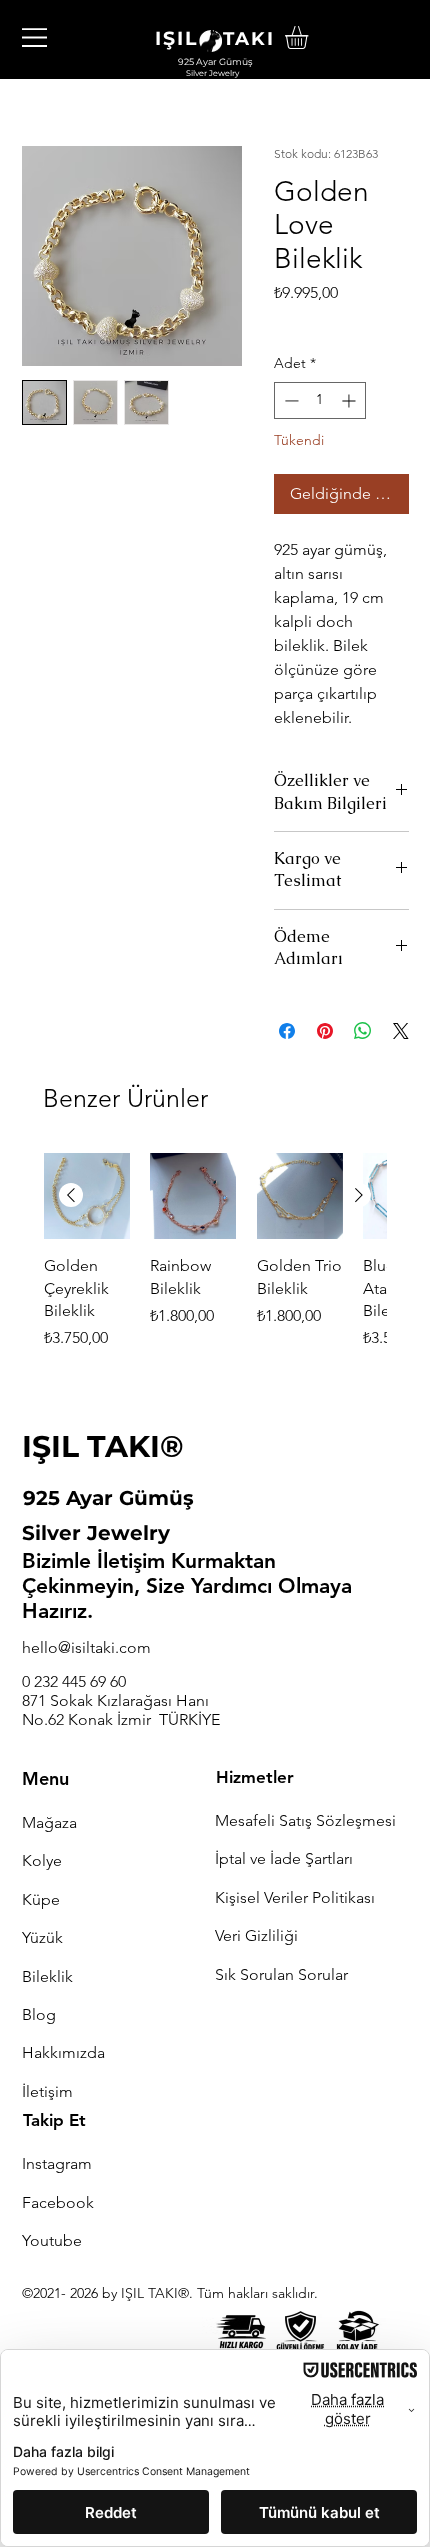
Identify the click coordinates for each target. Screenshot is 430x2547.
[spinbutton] (320, 400)
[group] (215, 1264)
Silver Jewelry (96, 1533)
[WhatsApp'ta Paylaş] (363, 1031)
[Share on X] (401, 1031)
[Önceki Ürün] (71, 1195)
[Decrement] (289, 400)
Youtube (52, 2240)
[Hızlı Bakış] (87, 1196)
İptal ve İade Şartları (284, 1858)
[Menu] (35, 37)
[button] (310, 37)
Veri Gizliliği (256, 1935)
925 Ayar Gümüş (108, 1498)
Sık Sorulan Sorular (281, 1974)
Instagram (57, 2163)
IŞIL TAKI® (103, 1446)
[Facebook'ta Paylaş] (287, 1031)
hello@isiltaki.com (86, 1647)
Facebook (58, 2202)
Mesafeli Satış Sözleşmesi (305, 1820)
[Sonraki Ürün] (359, 1195)
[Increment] (350, 400)
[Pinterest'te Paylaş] (325, 1031)
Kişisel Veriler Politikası (295, 1897)
